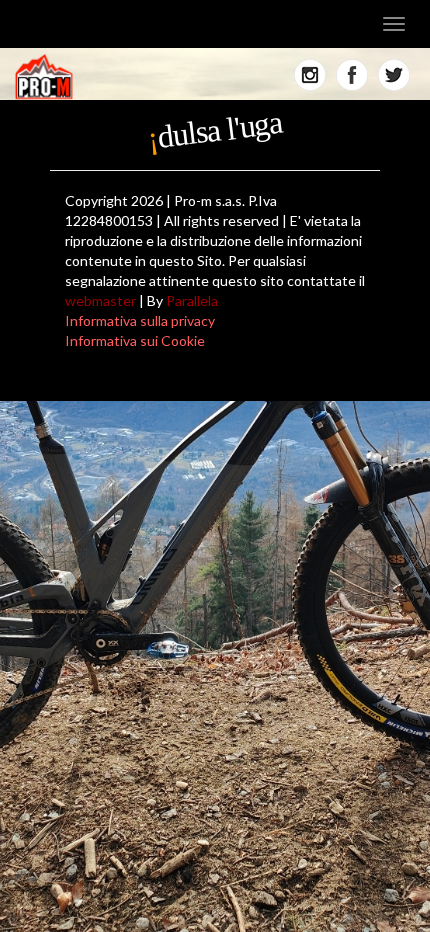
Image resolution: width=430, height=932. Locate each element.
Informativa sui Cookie (135, 340)
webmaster (100, 300)
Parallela (192, 300)
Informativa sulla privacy (140, 320)
